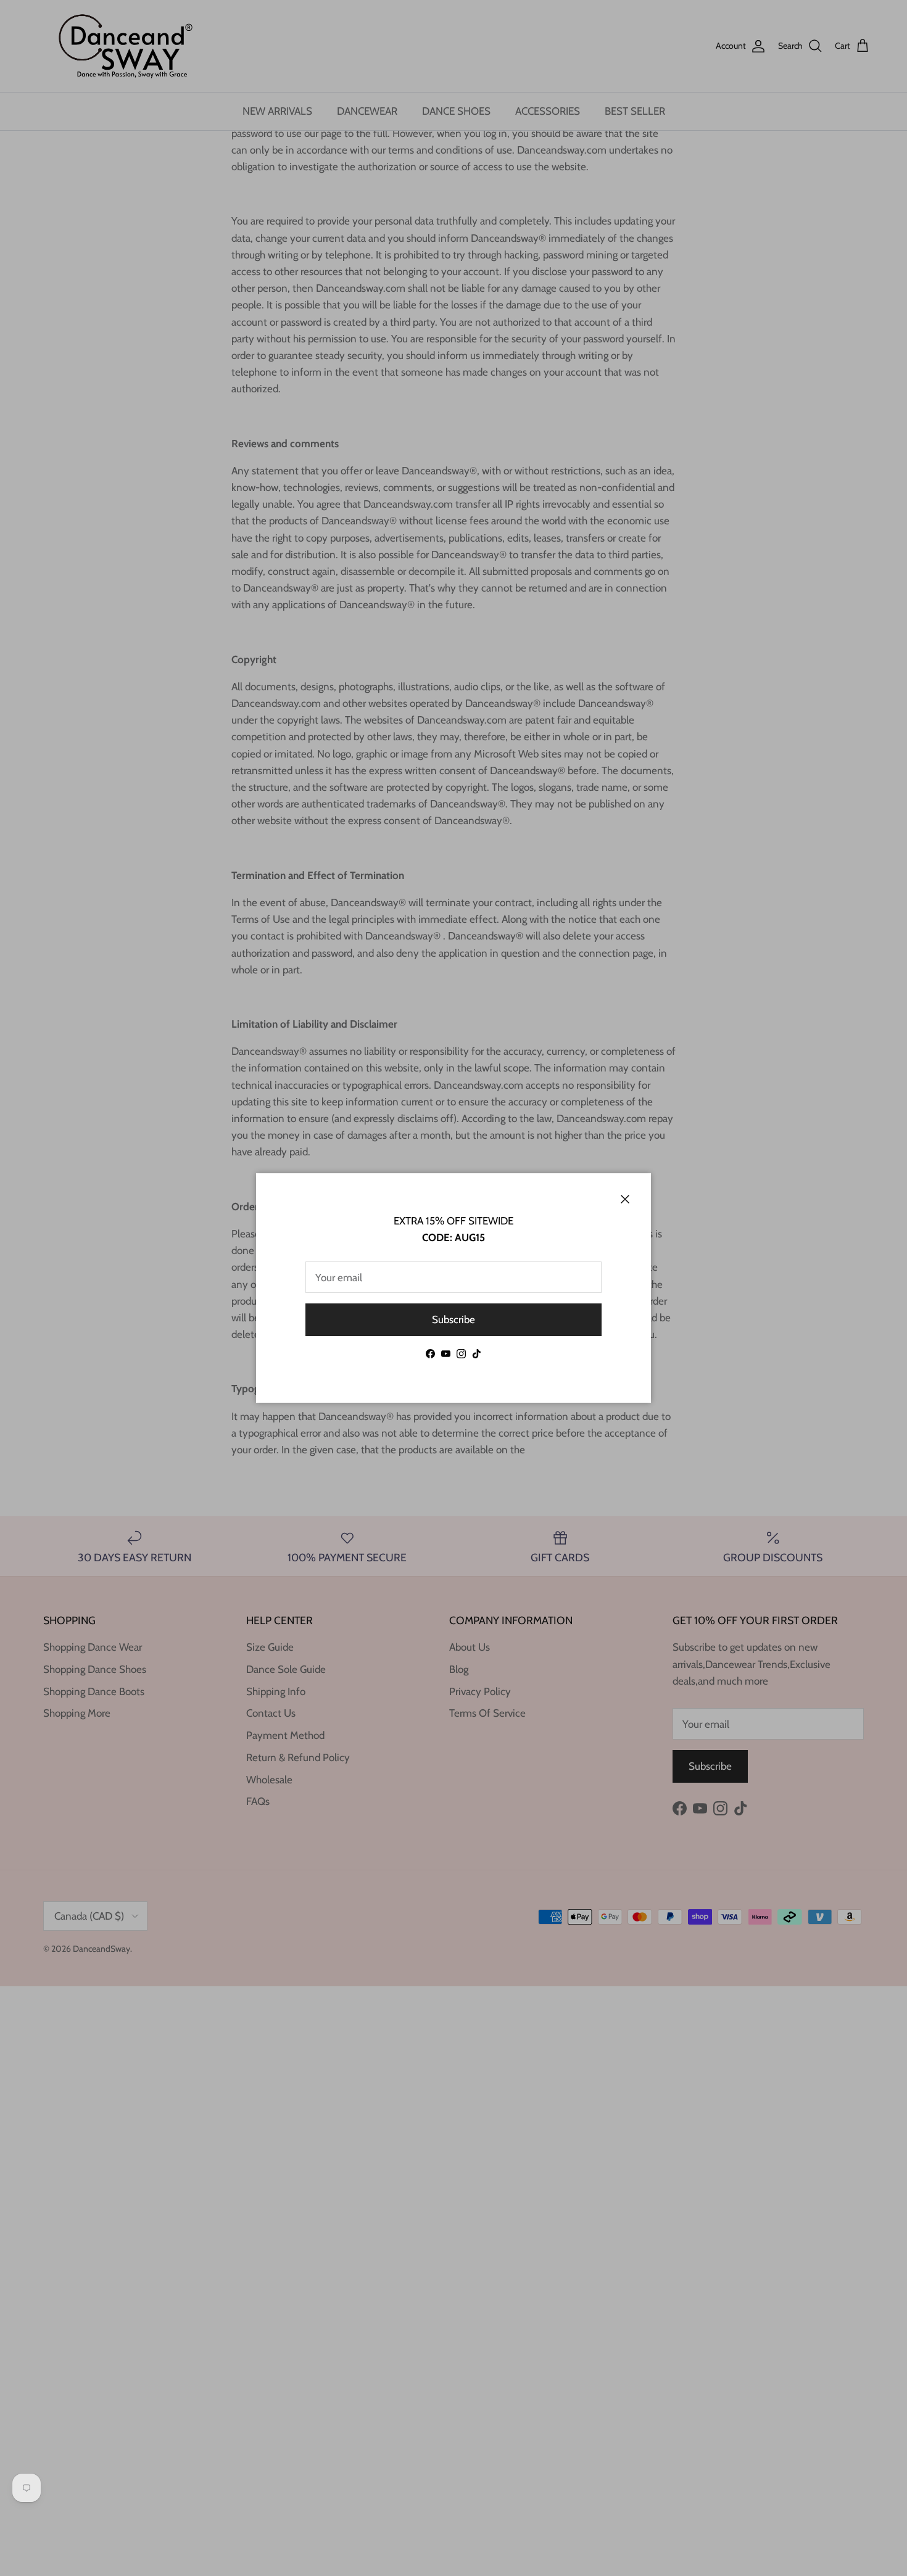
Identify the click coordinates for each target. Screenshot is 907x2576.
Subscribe (453, 1319)
